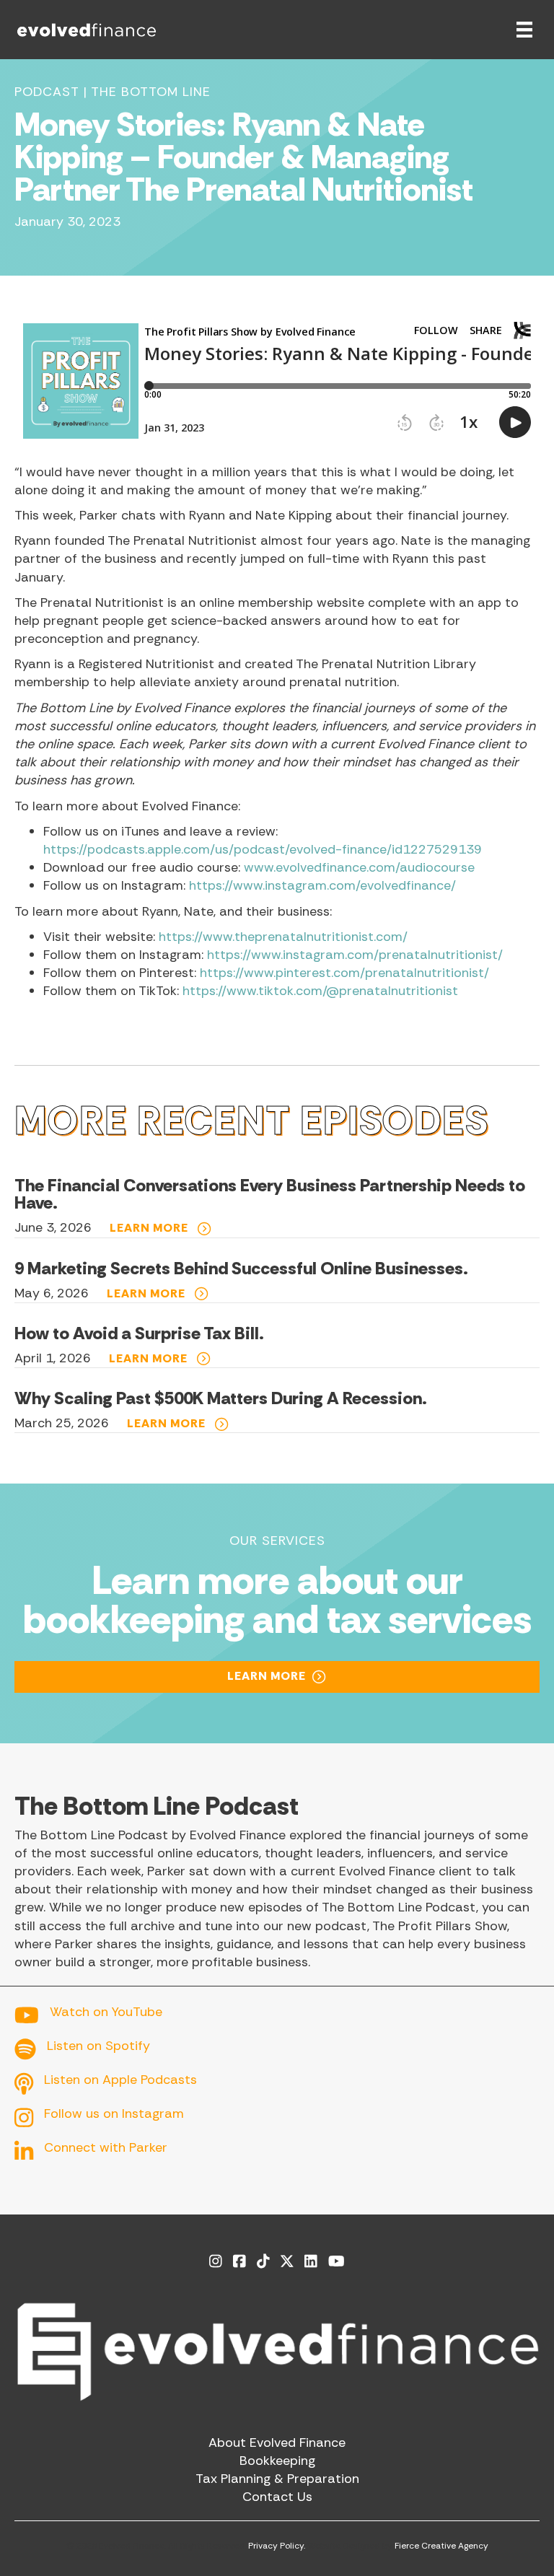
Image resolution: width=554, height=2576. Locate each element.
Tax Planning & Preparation (277, 2479)
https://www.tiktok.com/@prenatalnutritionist (320, 991)
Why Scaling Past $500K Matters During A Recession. (221, 1398)
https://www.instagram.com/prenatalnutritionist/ (355, 955)
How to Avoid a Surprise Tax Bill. (139, 1333)
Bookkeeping (277, 2461)
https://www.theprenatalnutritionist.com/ (283, 937)
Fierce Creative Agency (441, 2546)
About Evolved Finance (277, 2443)
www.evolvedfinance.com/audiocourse (359, 867)
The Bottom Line (151, 92)
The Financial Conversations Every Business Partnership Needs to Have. (270, 1194)
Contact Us (277, 2497)
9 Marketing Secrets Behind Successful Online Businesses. (241, 1268)
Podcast (47, 92)
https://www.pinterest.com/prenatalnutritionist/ (344, 973)
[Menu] (524, 30)
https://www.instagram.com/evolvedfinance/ (322, 885)
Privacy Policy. (277, 2546)
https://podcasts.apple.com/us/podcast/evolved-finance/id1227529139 (263, 849)
